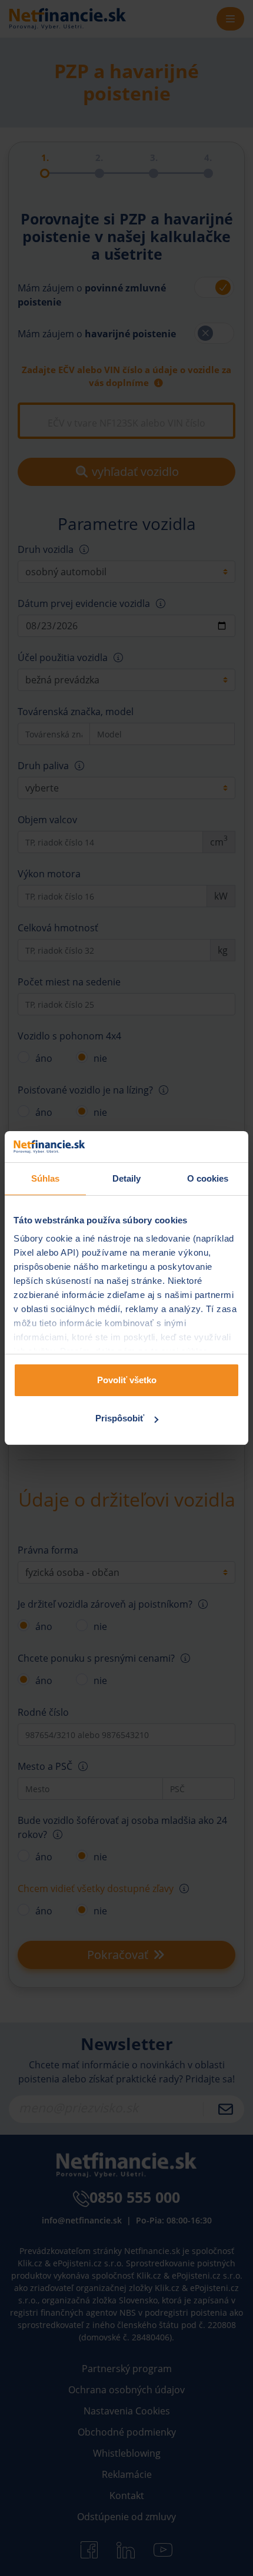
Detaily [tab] (127, 1178)
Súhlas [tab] (46, 1178)
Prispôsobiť (120, 1418)
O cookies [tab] (208, 1178)
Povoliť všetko (127, 1380)
